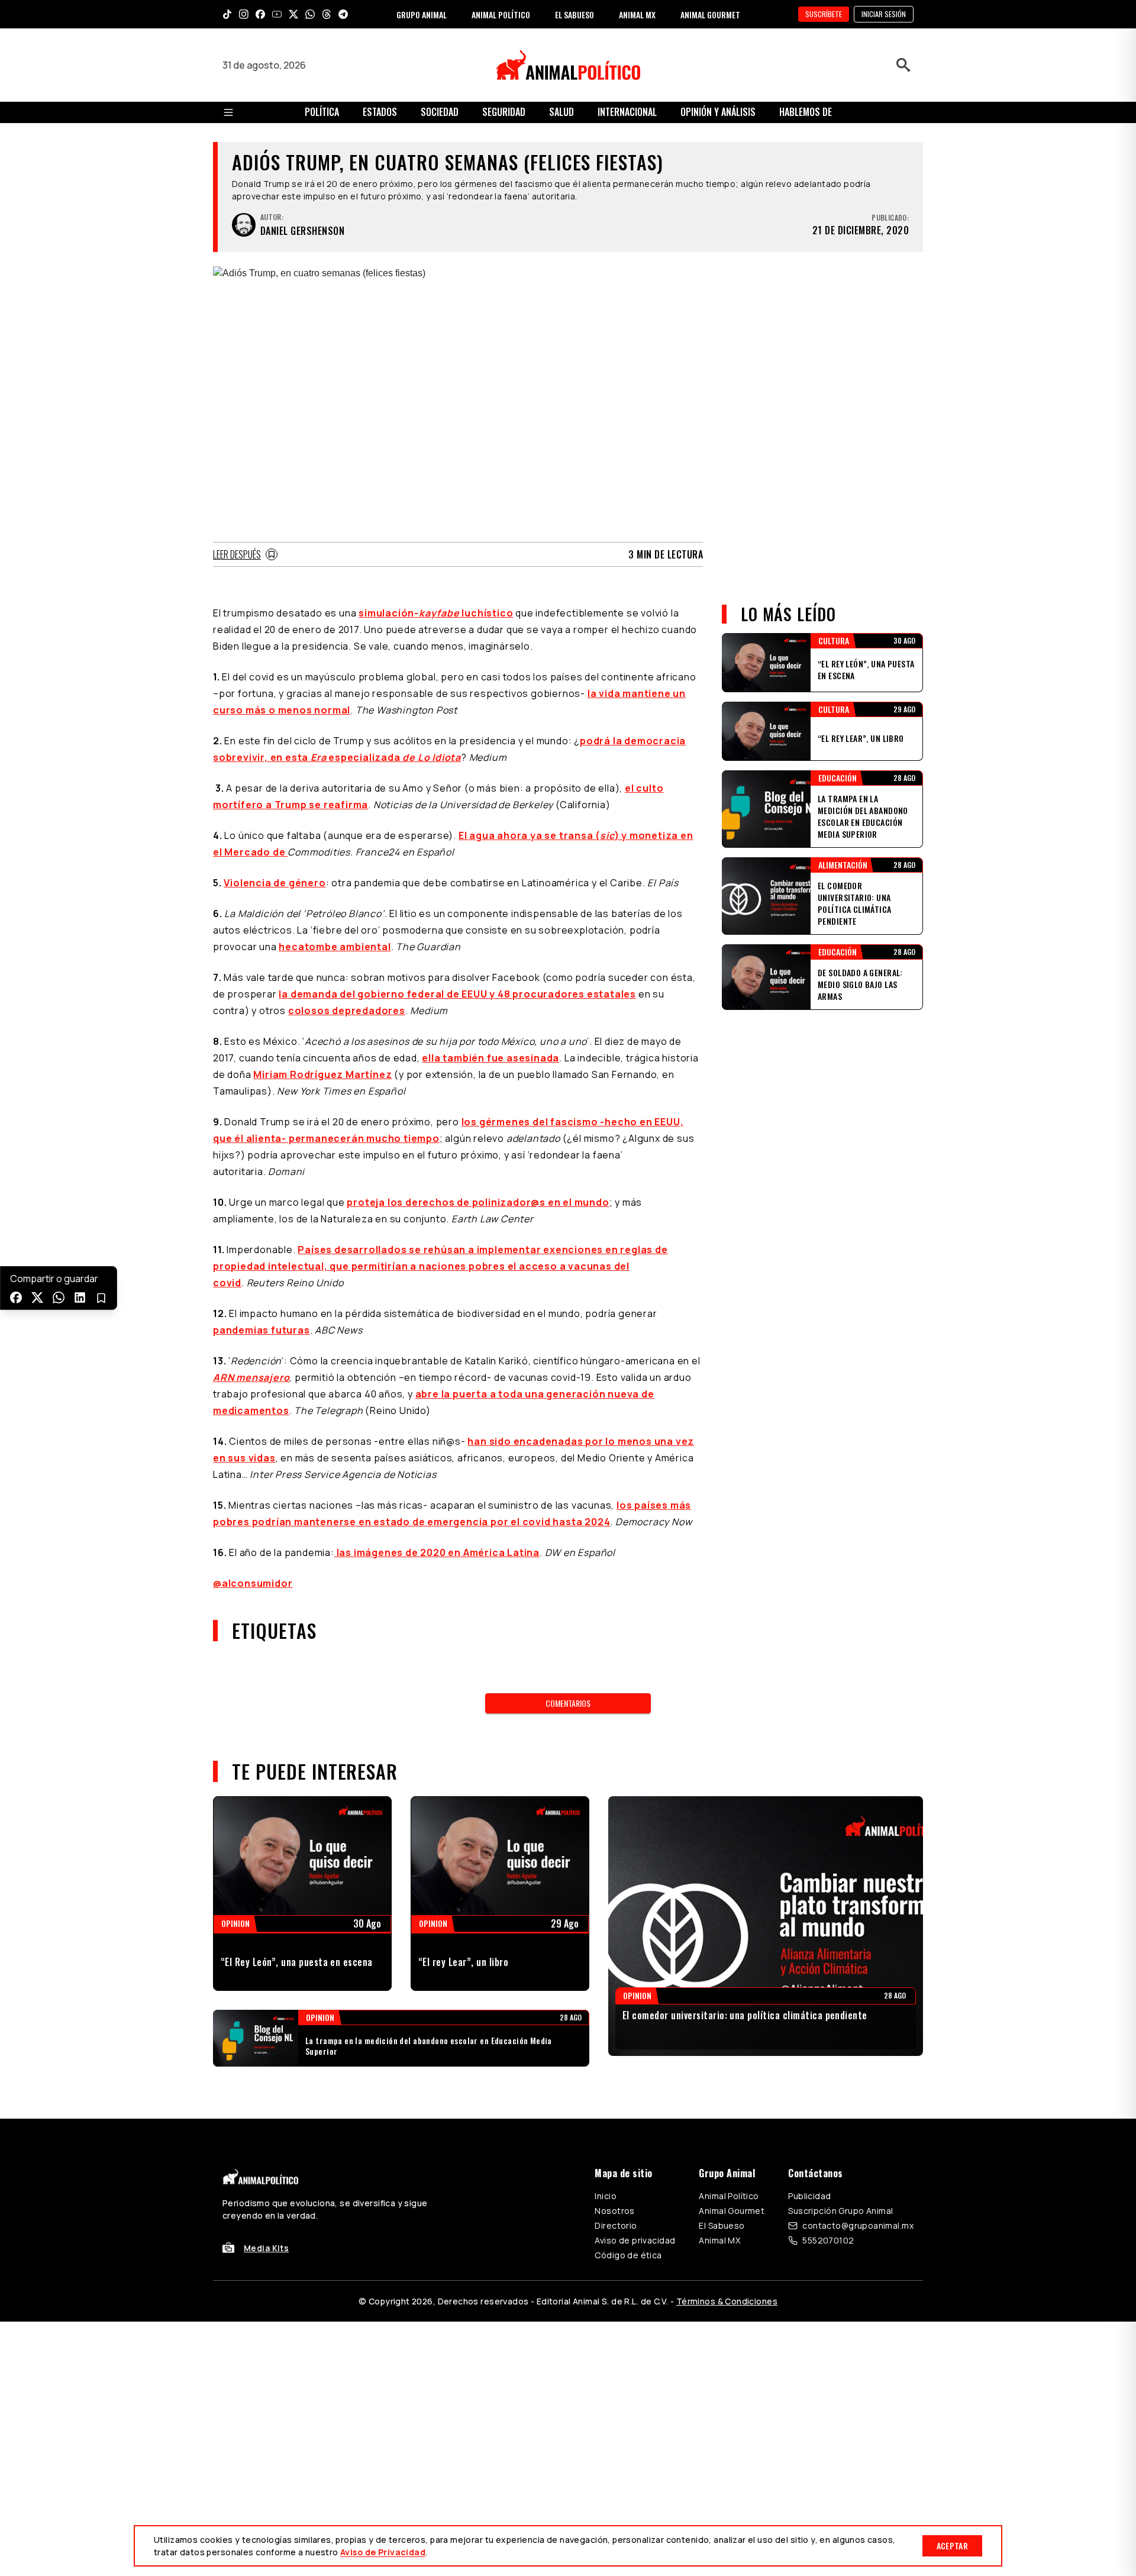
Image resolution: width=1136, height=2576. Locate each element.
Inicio (606, 2196)
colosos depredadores (347, 1011)
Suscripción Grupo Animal (840, 2211)
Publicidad (809, 2196)
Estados (380, 112)
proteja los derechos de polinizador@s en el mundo (478, 1202)
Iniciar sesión (884, 14)
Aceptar (952, 2546)
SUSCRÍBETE (824, 14)
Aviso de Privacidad (383, 2552)
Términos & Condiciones (727, 2301)
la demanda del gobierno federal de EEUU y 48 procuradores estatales (457, 994)
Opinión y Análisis (718, 112)
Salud (561, 112)
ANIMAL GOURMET (710, 14)
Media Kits (266, 2248)
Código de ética (628, 2255)
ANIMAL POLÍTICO (501, 14)
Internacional (627, 112)
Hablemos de (806, 112)
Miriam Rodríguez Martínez (322, 1074)
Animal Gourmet (732, 2211)
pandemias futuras (262, 1330)
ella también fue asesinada (490, 1058)
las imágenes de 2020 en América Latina (437, 1552)
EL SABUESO (575, 14)
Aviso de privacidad (635, 2240)
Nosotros (614, 2211)
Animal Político (729, 2196)
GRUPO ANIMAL (422, 14)
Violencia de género (275, 883)
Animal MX (719, 2240)
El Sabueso (722, 2225)
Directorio (616, 2225)
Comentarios (568, 1703)
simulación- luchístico (436, 613)
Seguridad (504, 112)
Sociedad (440, 112)
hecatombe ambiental (335, 947)
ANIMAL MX (637, 14)
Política (322, 112)
